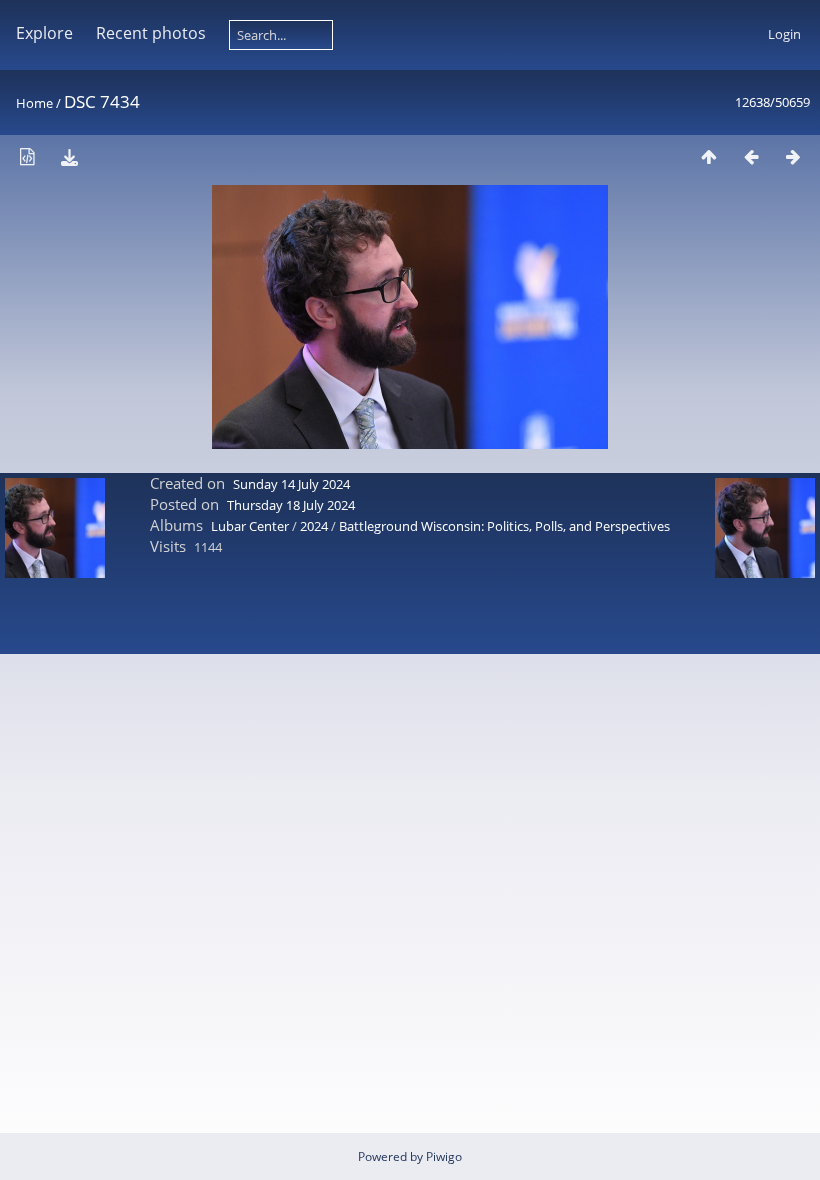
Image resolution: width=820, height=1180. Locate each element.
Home (34, 103)
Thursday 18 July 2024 (291, 505)
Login (784, 34)
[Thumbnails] (709, 156)
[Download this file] (69, 156)
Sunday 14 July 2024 (291, 484)
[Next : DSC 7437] (793, 156)
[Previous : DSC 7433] (751, 156)
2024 (314, 526)
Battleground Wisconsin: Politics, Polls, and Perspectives (504, 526)
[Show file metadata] (27, 156)
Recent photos (151, 33)
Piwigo (444, 1156)
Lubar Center (250, 526)
